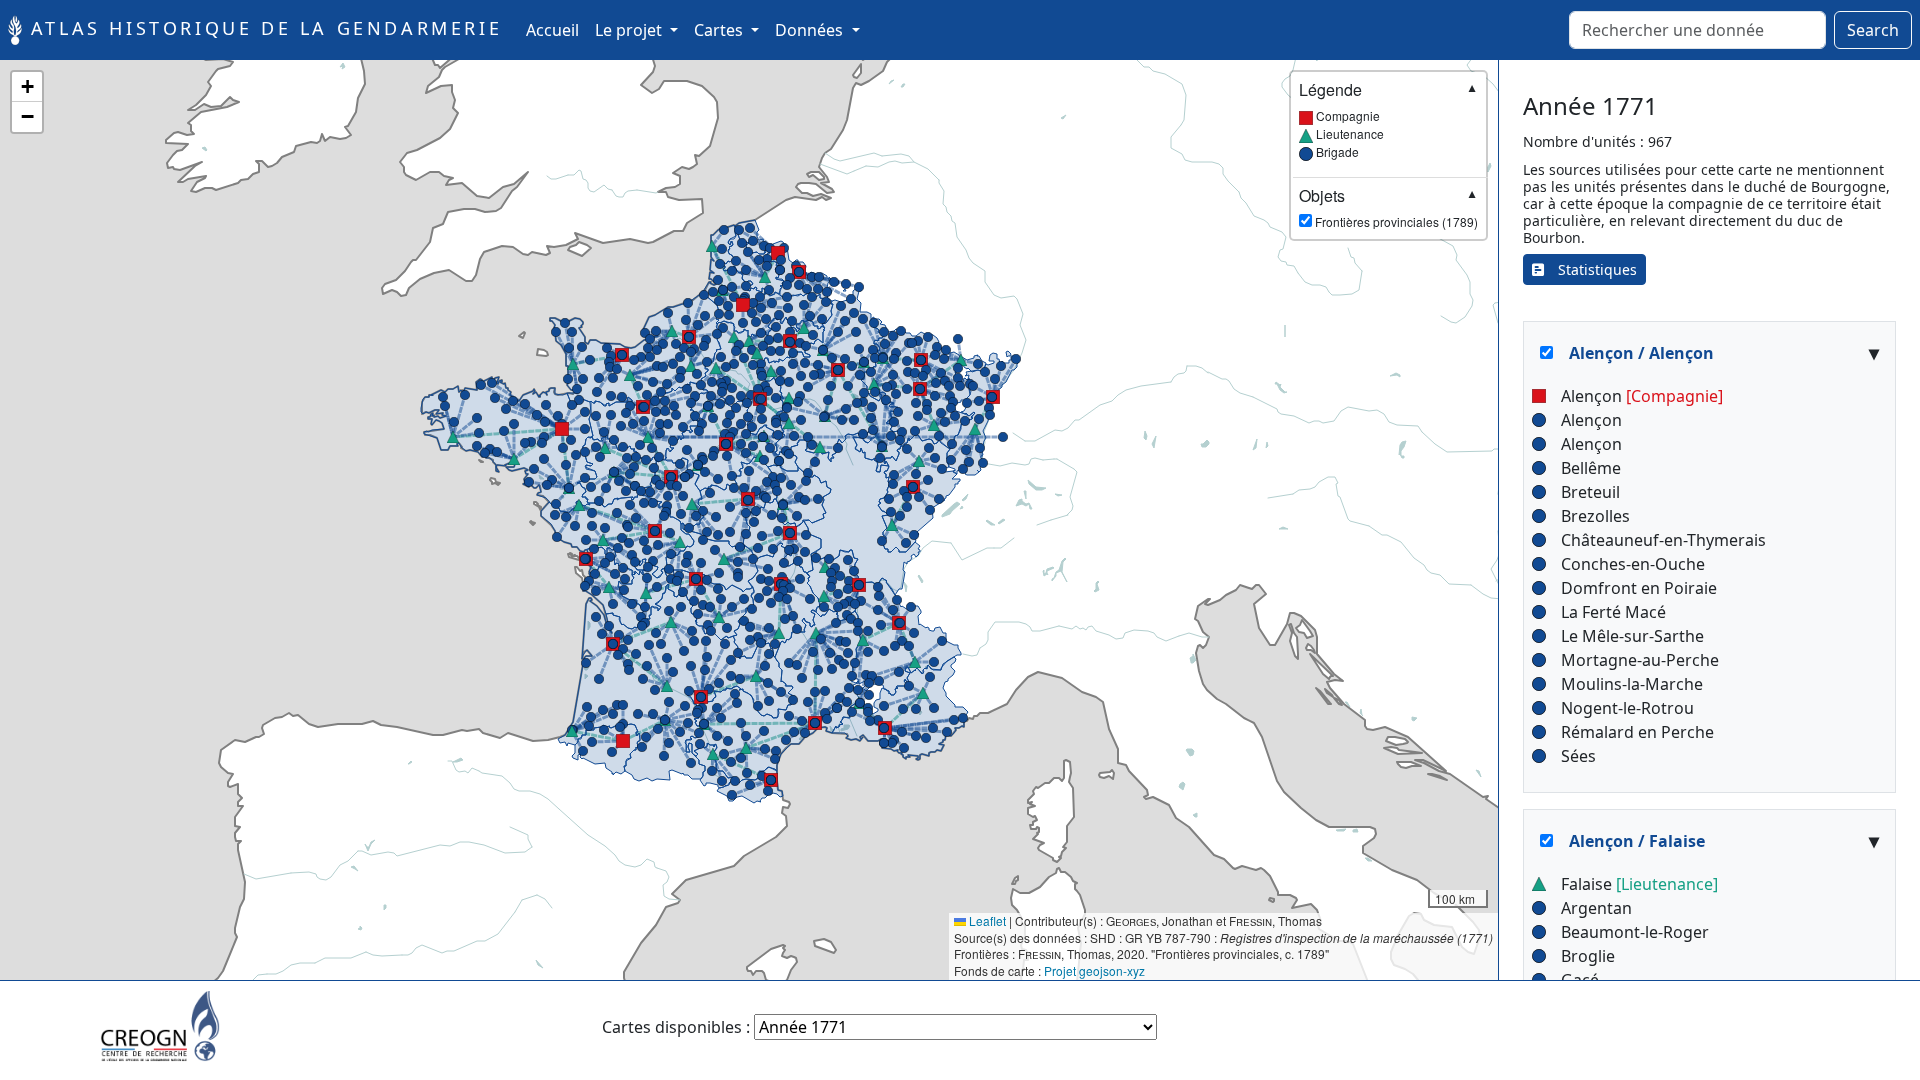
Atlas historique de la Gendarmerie (262, 28)
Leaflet (986, 920)
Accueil (556, 29)
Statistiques (1590, 269)
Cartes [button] (720, 30)
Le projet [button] (630, 30)
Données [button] (811, 30)
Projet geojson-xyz (1094, 970)
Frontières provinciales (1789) (1388, 208)
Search (1873, 30)
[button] (644, 407)
